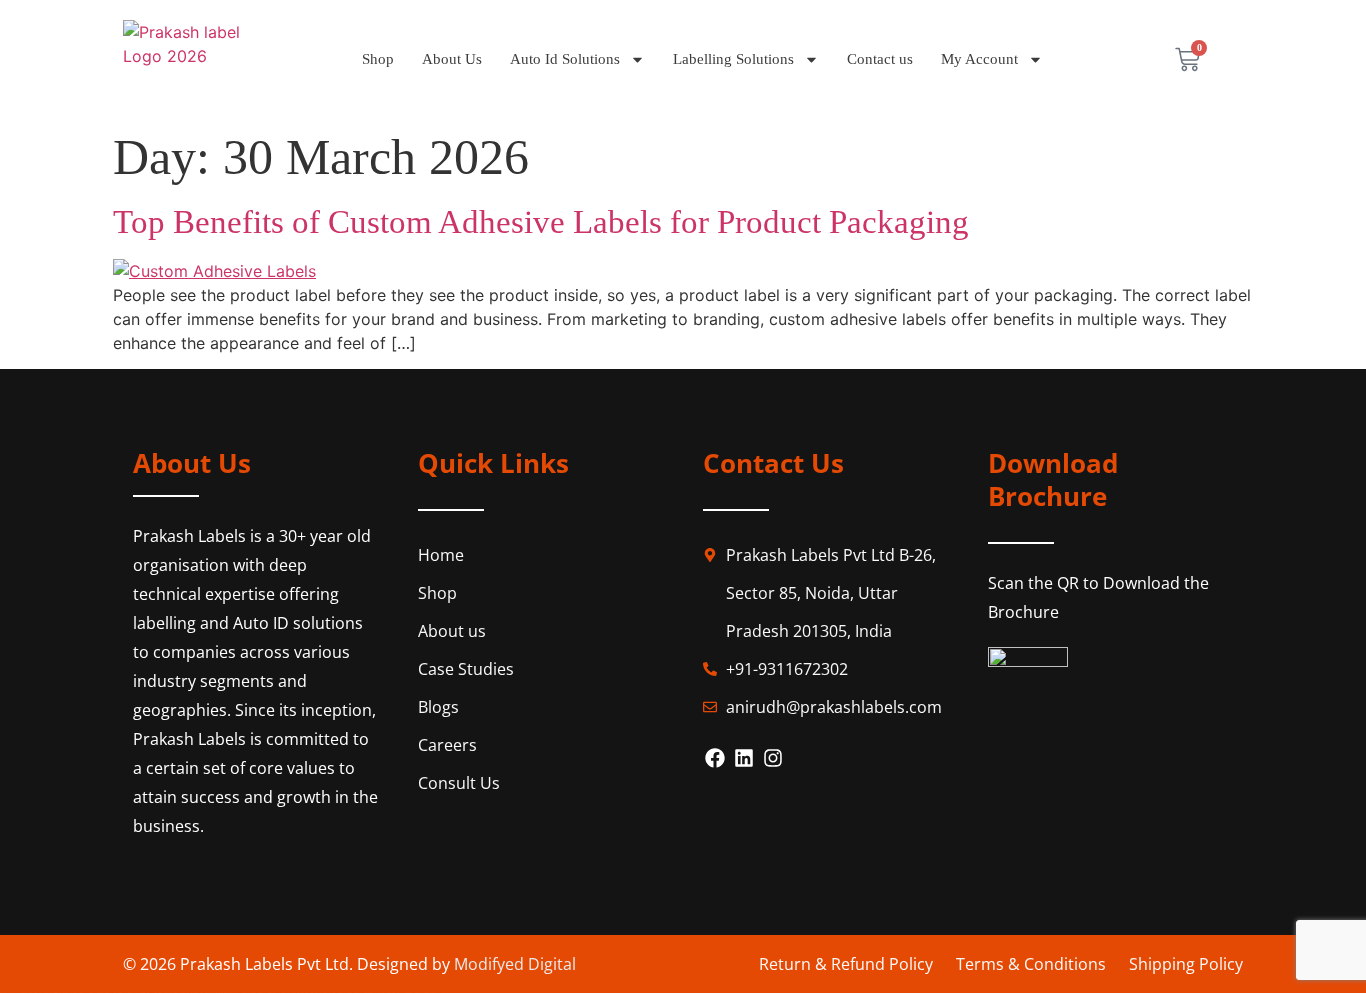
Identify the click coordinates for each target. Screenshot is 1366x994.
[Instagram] (773, 758)
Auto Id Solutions (565, 59)
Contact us (880, 59)
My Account (979, 59)
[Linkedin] (744, 758)
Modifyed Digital (515, 964)
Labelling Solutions (733, 59)
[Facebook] (715, 758)
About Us (452, 59)
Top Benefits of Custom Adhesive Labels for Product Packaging (541, 222)
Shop (378, 59)
